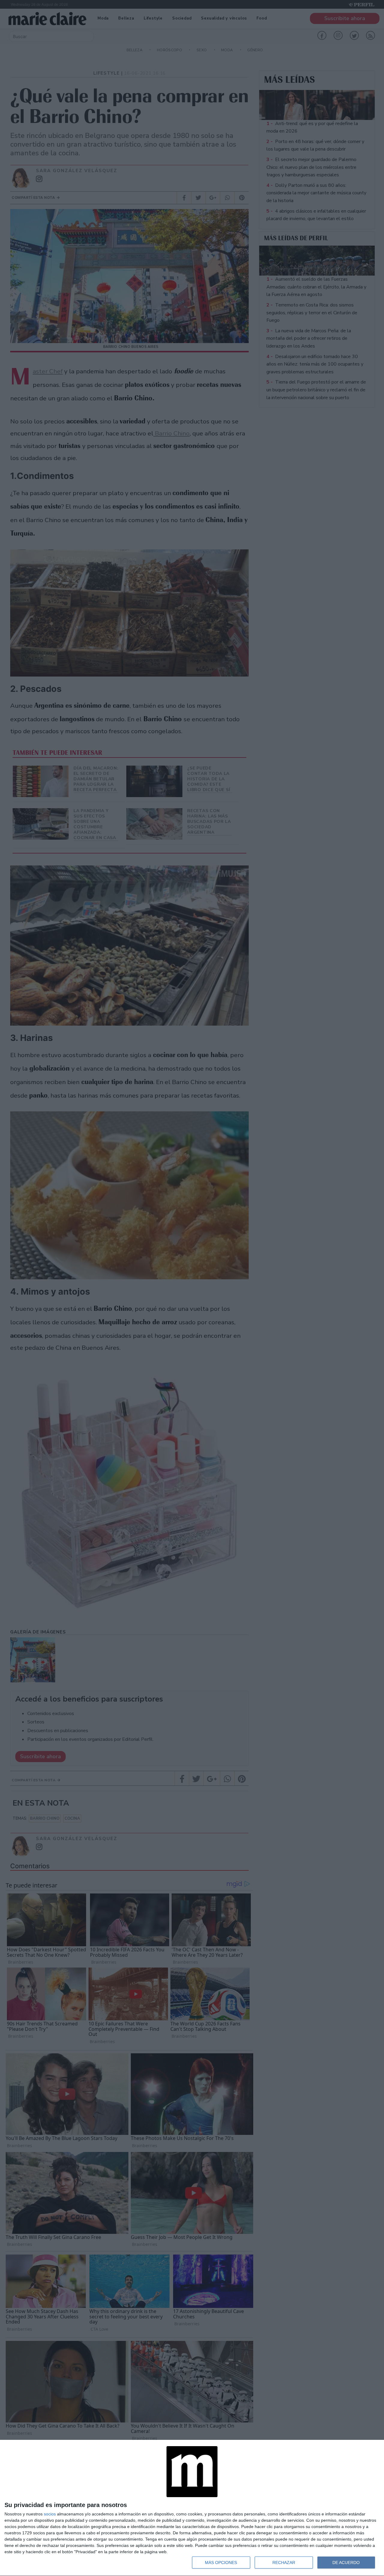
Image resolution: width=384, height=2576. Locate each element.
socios (50, 2514)
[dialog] (192, 2508)
